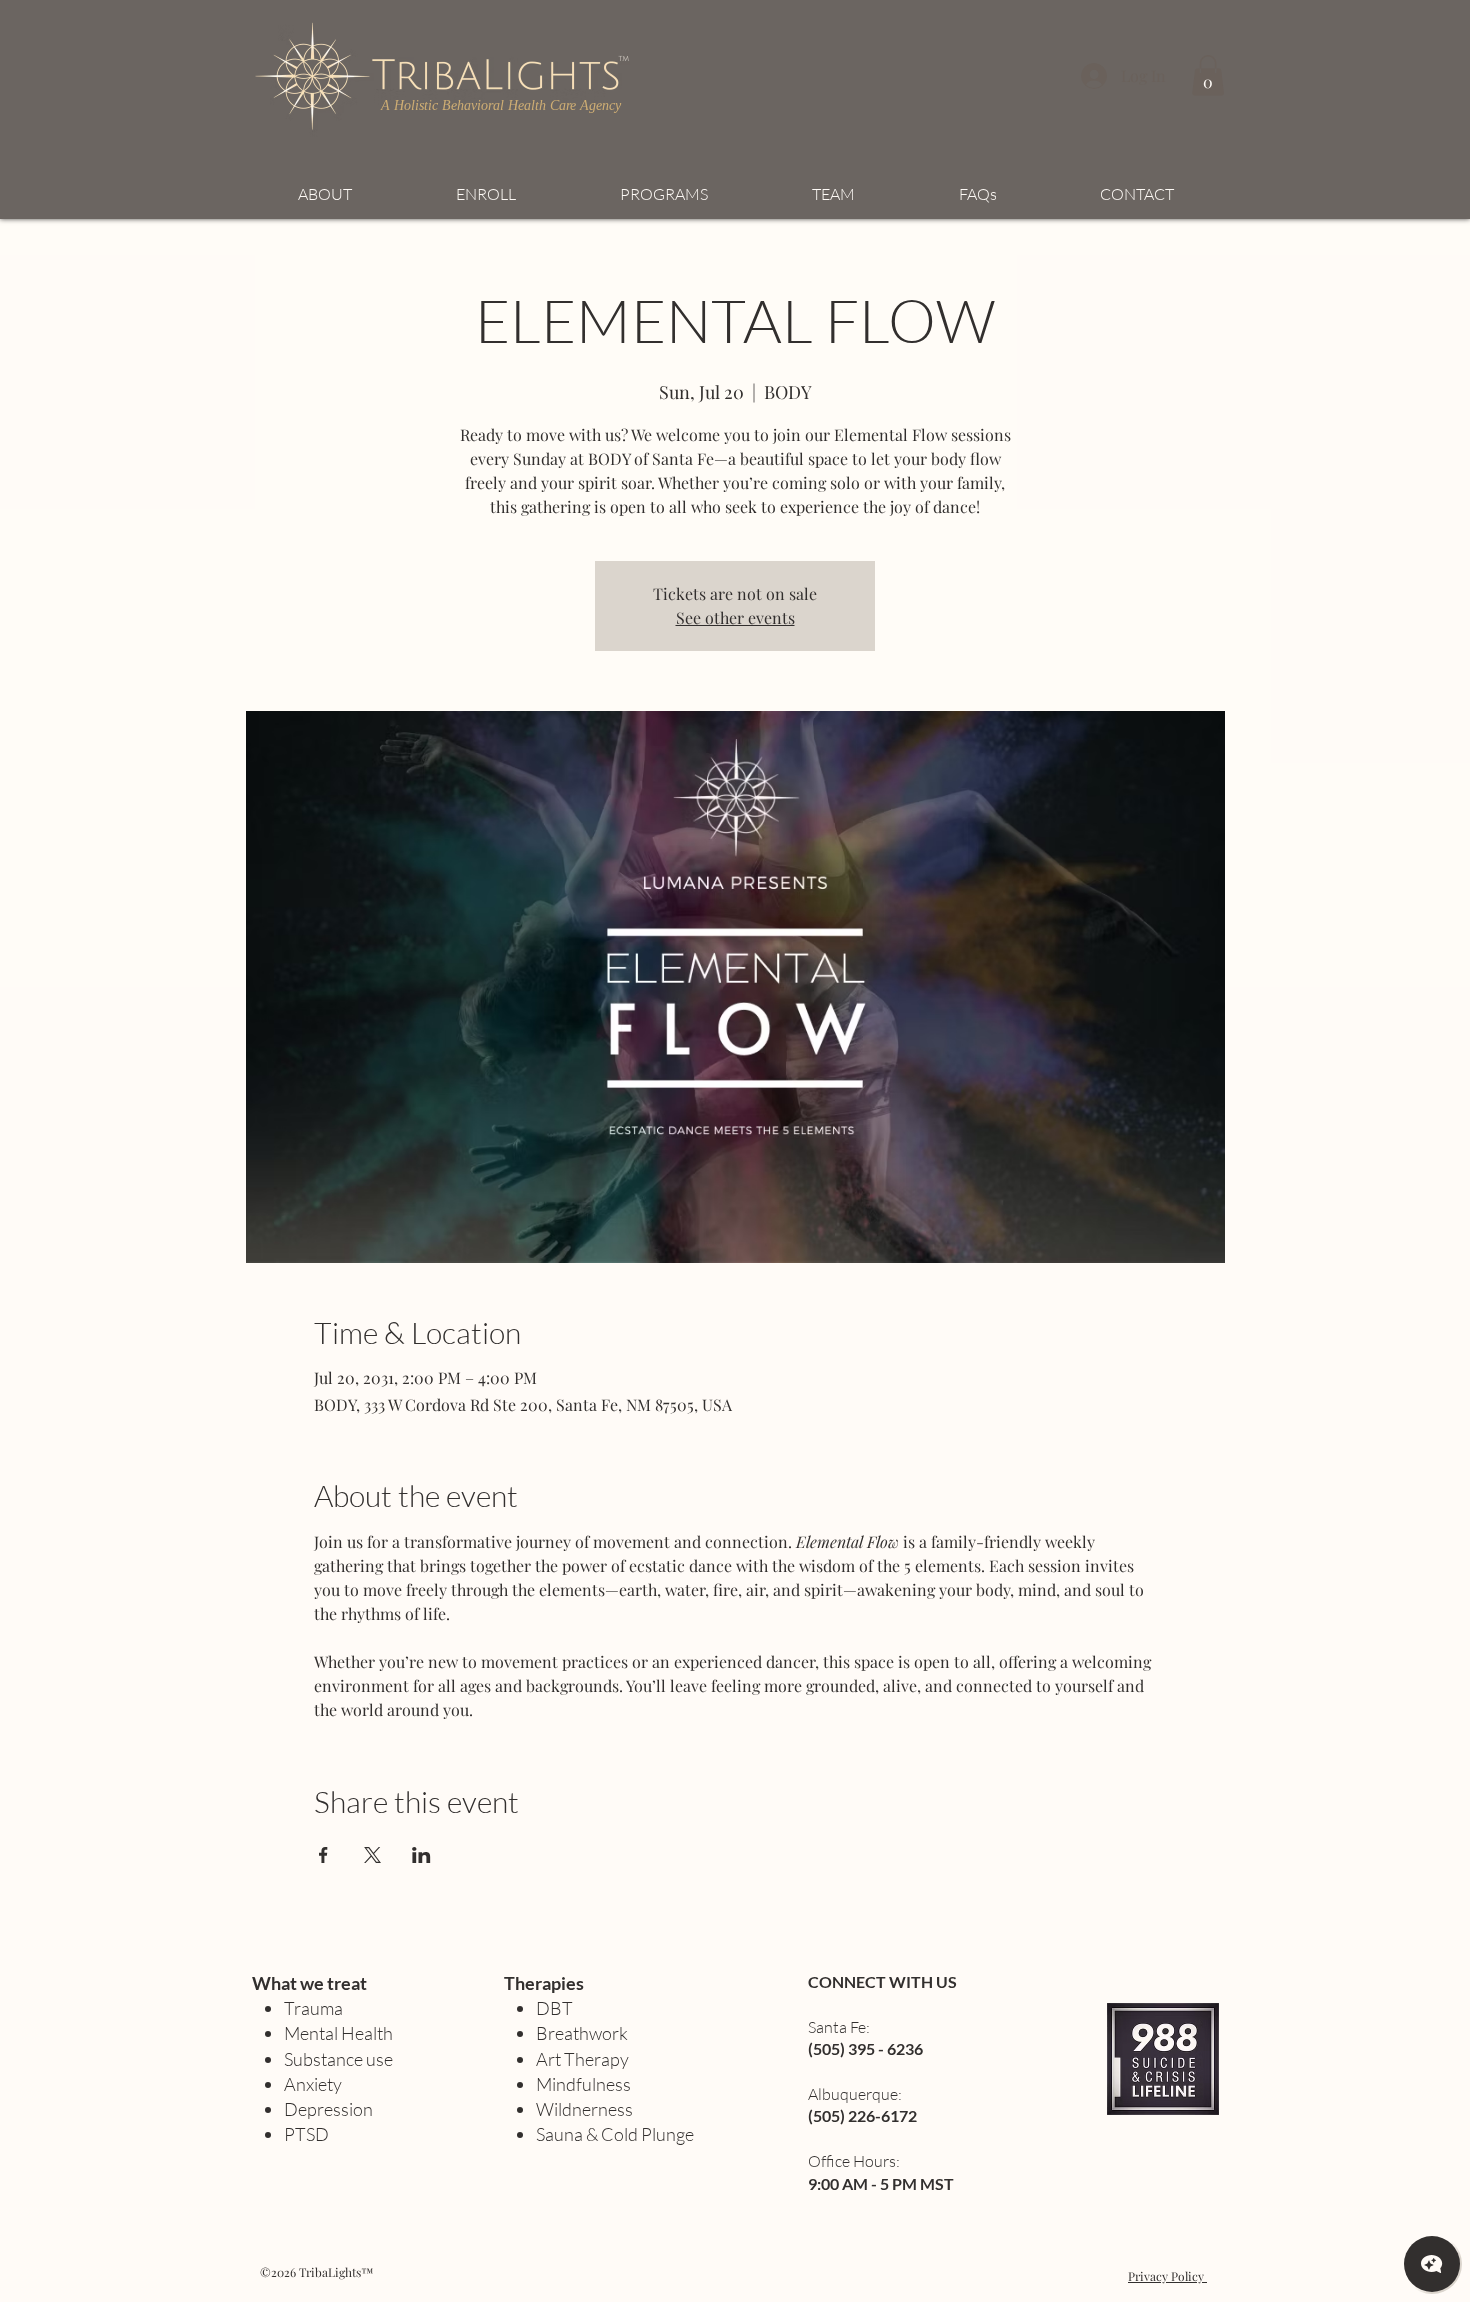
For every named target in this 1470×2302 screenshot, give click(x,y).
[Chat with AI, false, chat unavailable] (1432, 2264)
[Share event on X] (372, 1855)
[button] (1208, 75)
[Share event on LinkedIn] (421, 1855)
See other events (735, 617)
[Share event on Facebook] (323, 1855)
